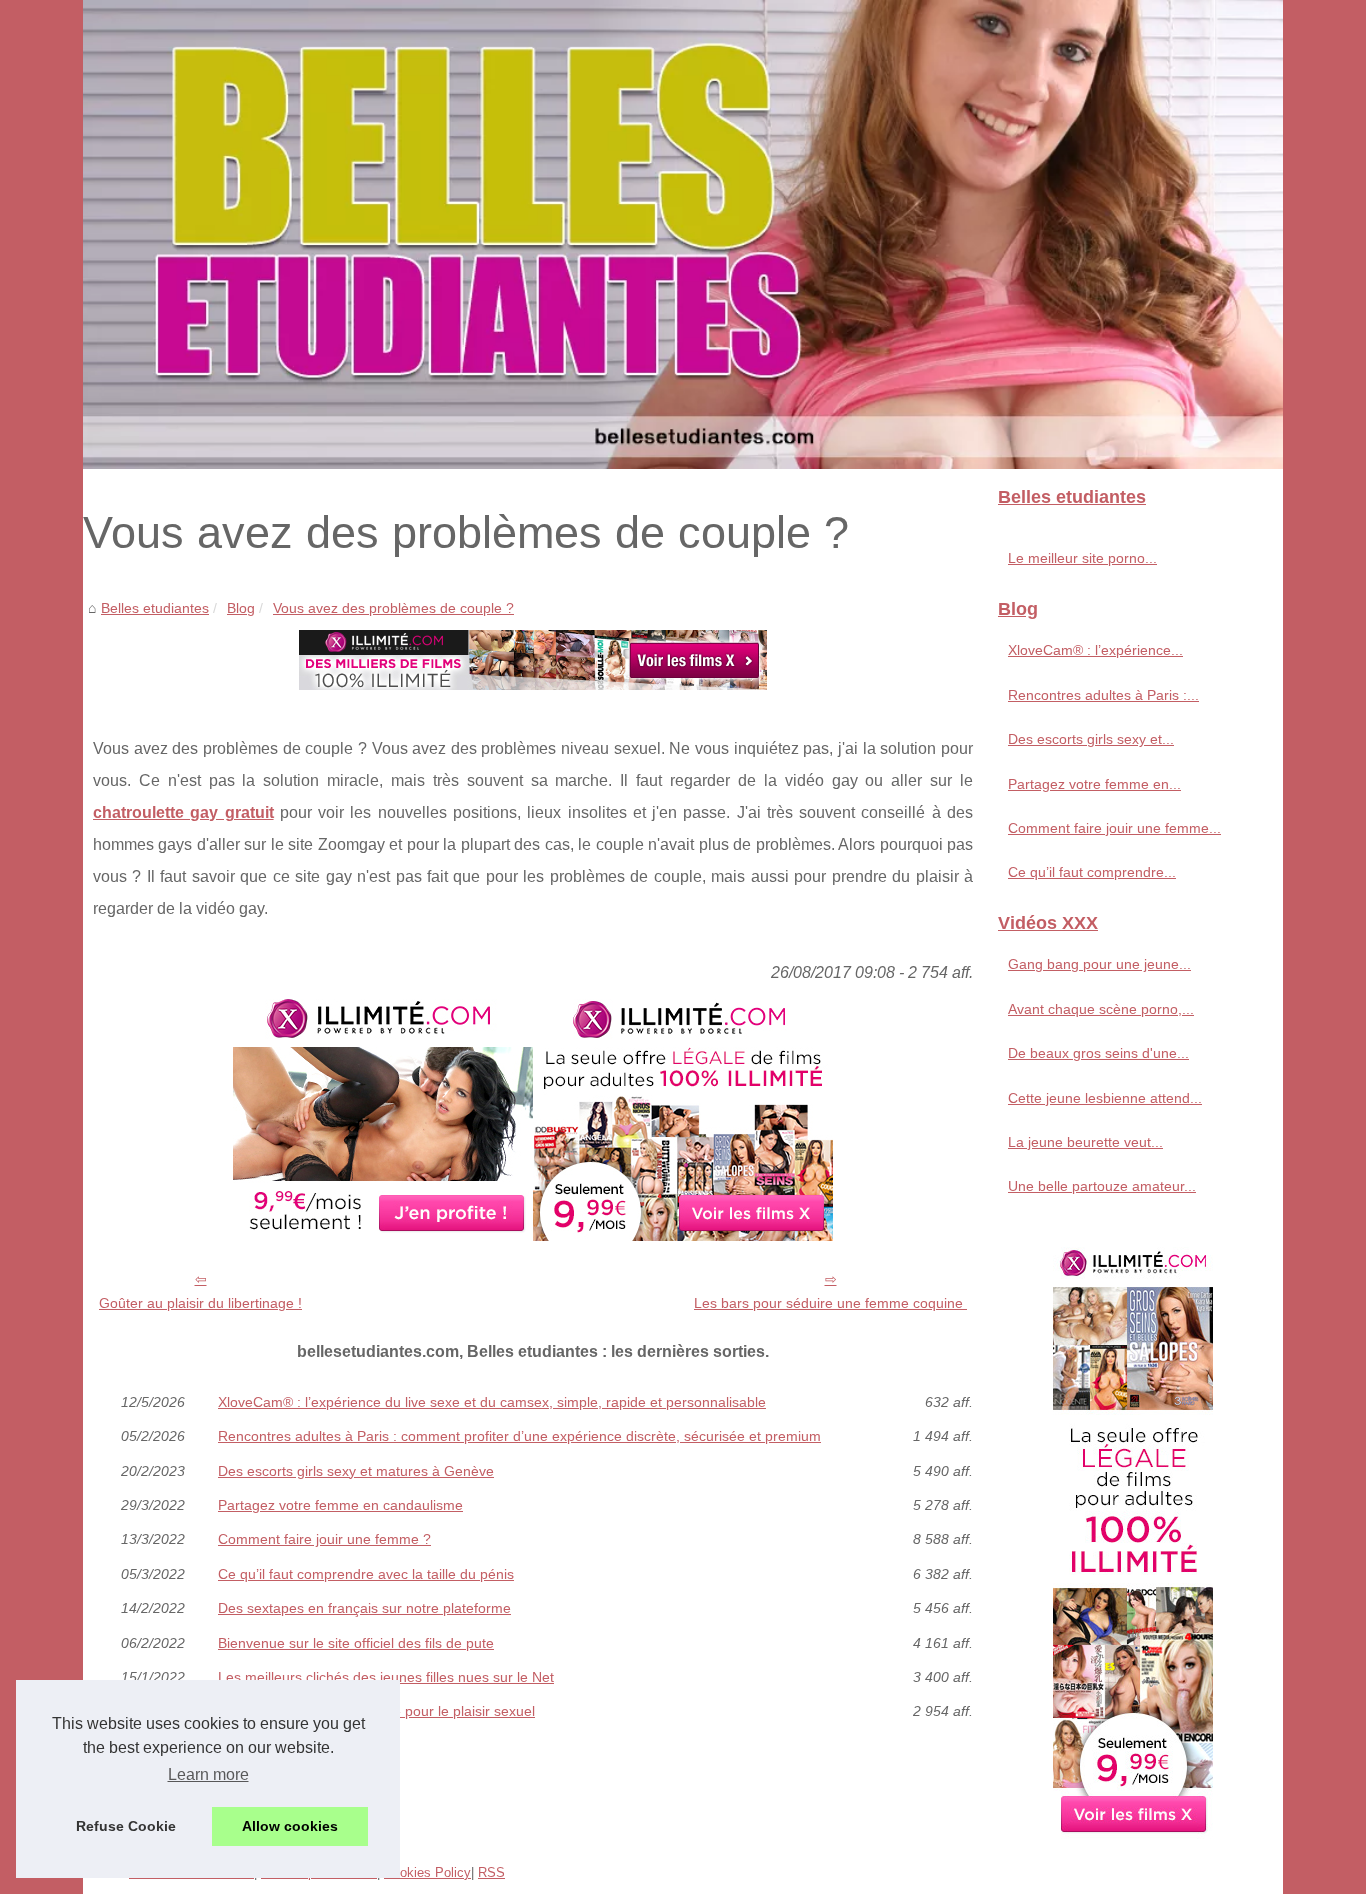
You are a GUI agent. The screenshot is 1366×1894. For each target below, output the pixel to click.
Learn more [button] (208, 1774)
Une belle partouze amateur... (1102, 1186)
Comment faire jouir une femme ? (324, 1539)
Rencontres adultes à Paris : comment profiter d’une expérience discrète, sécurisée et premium (519, 1436)
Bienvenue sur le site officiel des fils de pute (356, 1643)
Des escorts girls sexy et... (1091, 739)
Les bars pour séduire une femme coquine (830, 1303)
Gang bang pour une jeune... (1099, 964)
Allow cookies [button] (290, 1826)
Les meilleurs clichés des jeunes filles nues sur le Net (386, 1677)
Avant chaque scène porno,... (1101, 1009)
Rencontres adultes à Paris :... (1103, 695)
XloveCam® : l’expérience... (1095, 650)
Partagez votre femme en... (1094, 784)
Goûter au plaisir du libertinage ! (200, 1303)
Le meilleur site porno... (1082, 558)
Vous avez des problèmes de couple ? (393, 608)
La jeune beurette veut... (1085, 1142)
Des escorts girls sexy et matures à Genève (356, 1471)
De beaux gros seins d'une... (1098, 1053)
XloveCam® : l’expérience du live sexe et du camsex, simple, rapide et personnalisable (492, 1402)
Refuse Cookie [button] (126, 1826)
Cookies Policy (427, 1872)
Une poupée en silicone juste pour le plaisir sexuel (376, 1711)
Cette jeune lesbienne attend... (1105, 1098)
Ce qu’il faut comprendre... (1092, 872)
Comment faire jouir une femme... (1114, 828)
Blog (241, 608)
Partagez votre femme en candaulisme (340, 1505)
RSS (491, 1872)
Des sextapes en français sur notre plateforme (364, 1608)
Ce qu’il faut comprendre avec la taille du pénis (366, 1574)
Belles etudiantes (155, 608)
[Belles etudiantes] (683, 234)
